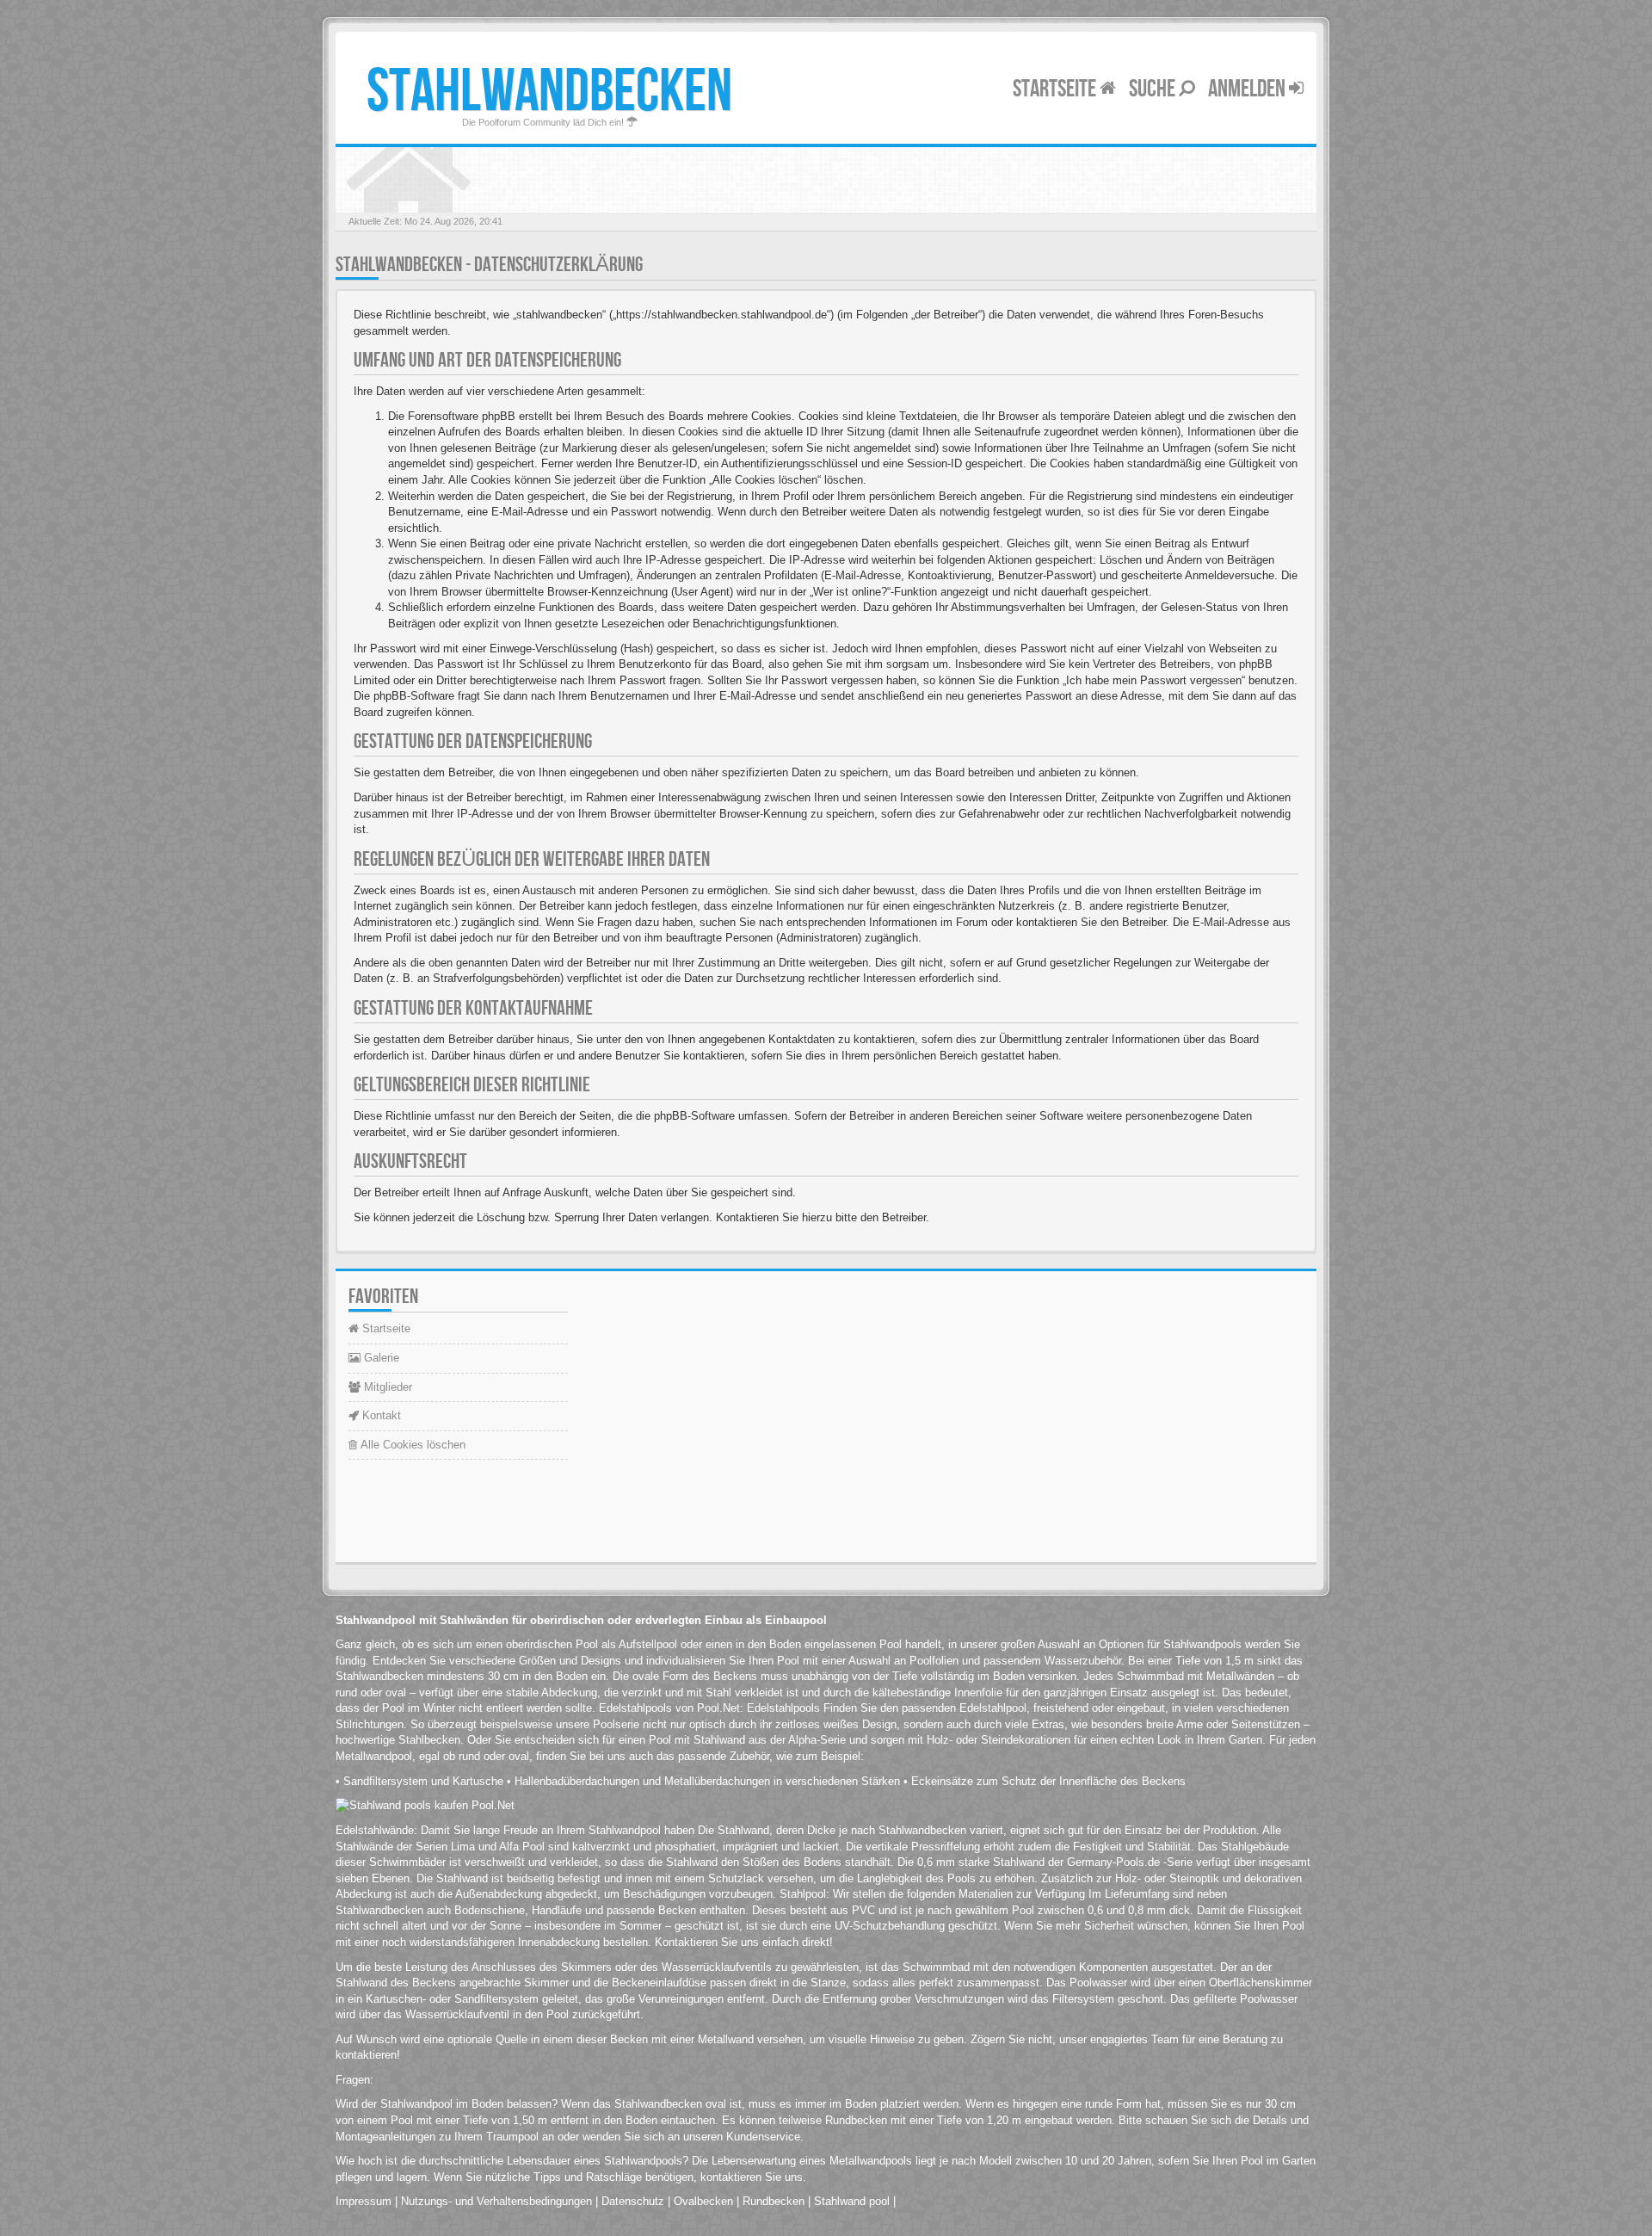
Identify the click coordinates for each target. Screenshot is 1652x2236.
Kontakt (380, 1415)
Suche (1154, 89)
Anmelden (1248, 89)
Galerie (380, 1358)
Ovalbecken (703, 2201)
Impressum (364, 2201)
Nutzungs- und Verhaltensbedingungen (496, 2201)
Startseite (1056, 89)
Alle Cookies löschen (411, 1445)
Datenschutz (633, 2201)
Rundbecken (774, 2201)
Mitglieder (386, 1387)
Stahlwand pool (852, 2201)
